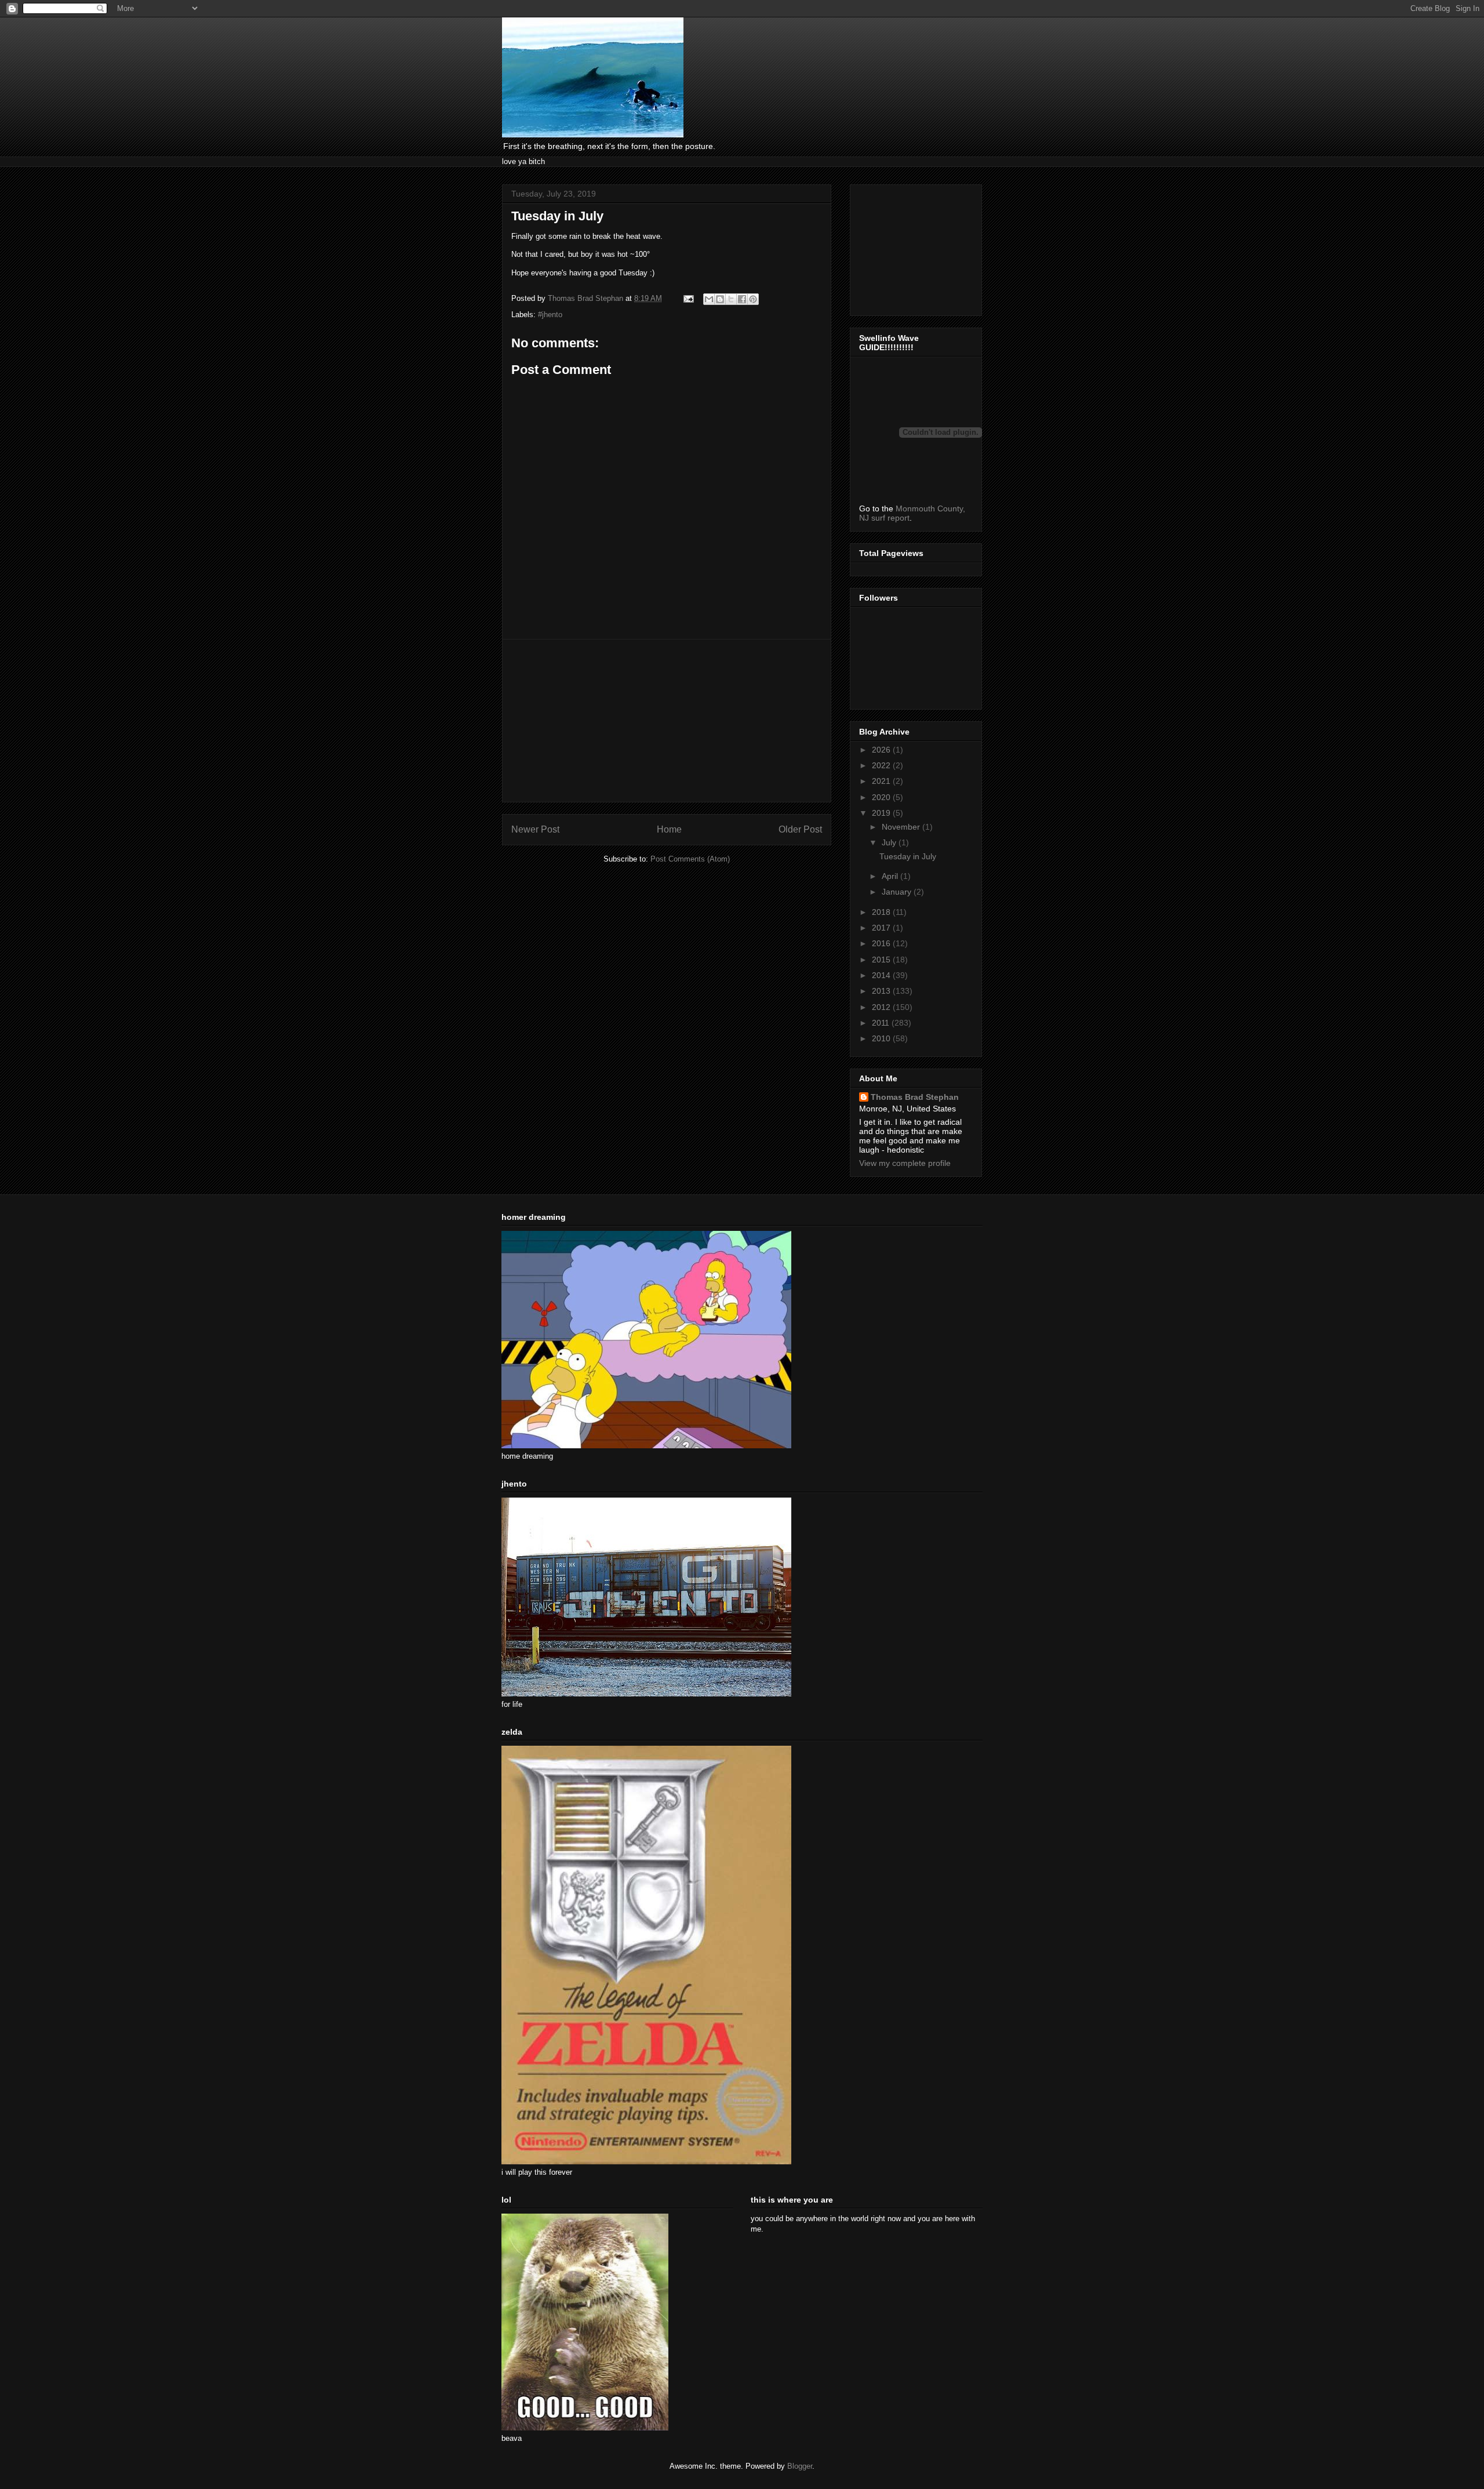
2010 (882, 1038)
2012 (882, 1007)
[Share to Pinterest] (753, 299)
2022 (882, 765)
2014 (882, 975)
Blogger (800, 2466)
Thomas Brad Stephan (915, 1097)
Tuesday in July (908, 856)
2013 (882, 991)
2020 (882, 797)
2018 (882, 912)
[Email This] (709, 299)
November (902, 827)
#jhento (550, 315)
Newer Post (535, 829)
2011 (882, 1023)
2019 (882, 813)
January (898, 892)
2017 (882, 928)
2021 (882, 781)
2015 (882, 960)
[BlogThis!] (720, 299)
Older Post (800, 829)
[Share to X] (731, 299)
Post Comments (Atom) (690, 859)
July (890, 842)
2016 (882, 943)
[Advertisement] (667, 721)
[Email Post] (688, 298)
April (891, 876)
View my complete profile (905, 1163)
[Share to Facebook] (742, 299)
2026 (882, 750)
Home (669, 829)
